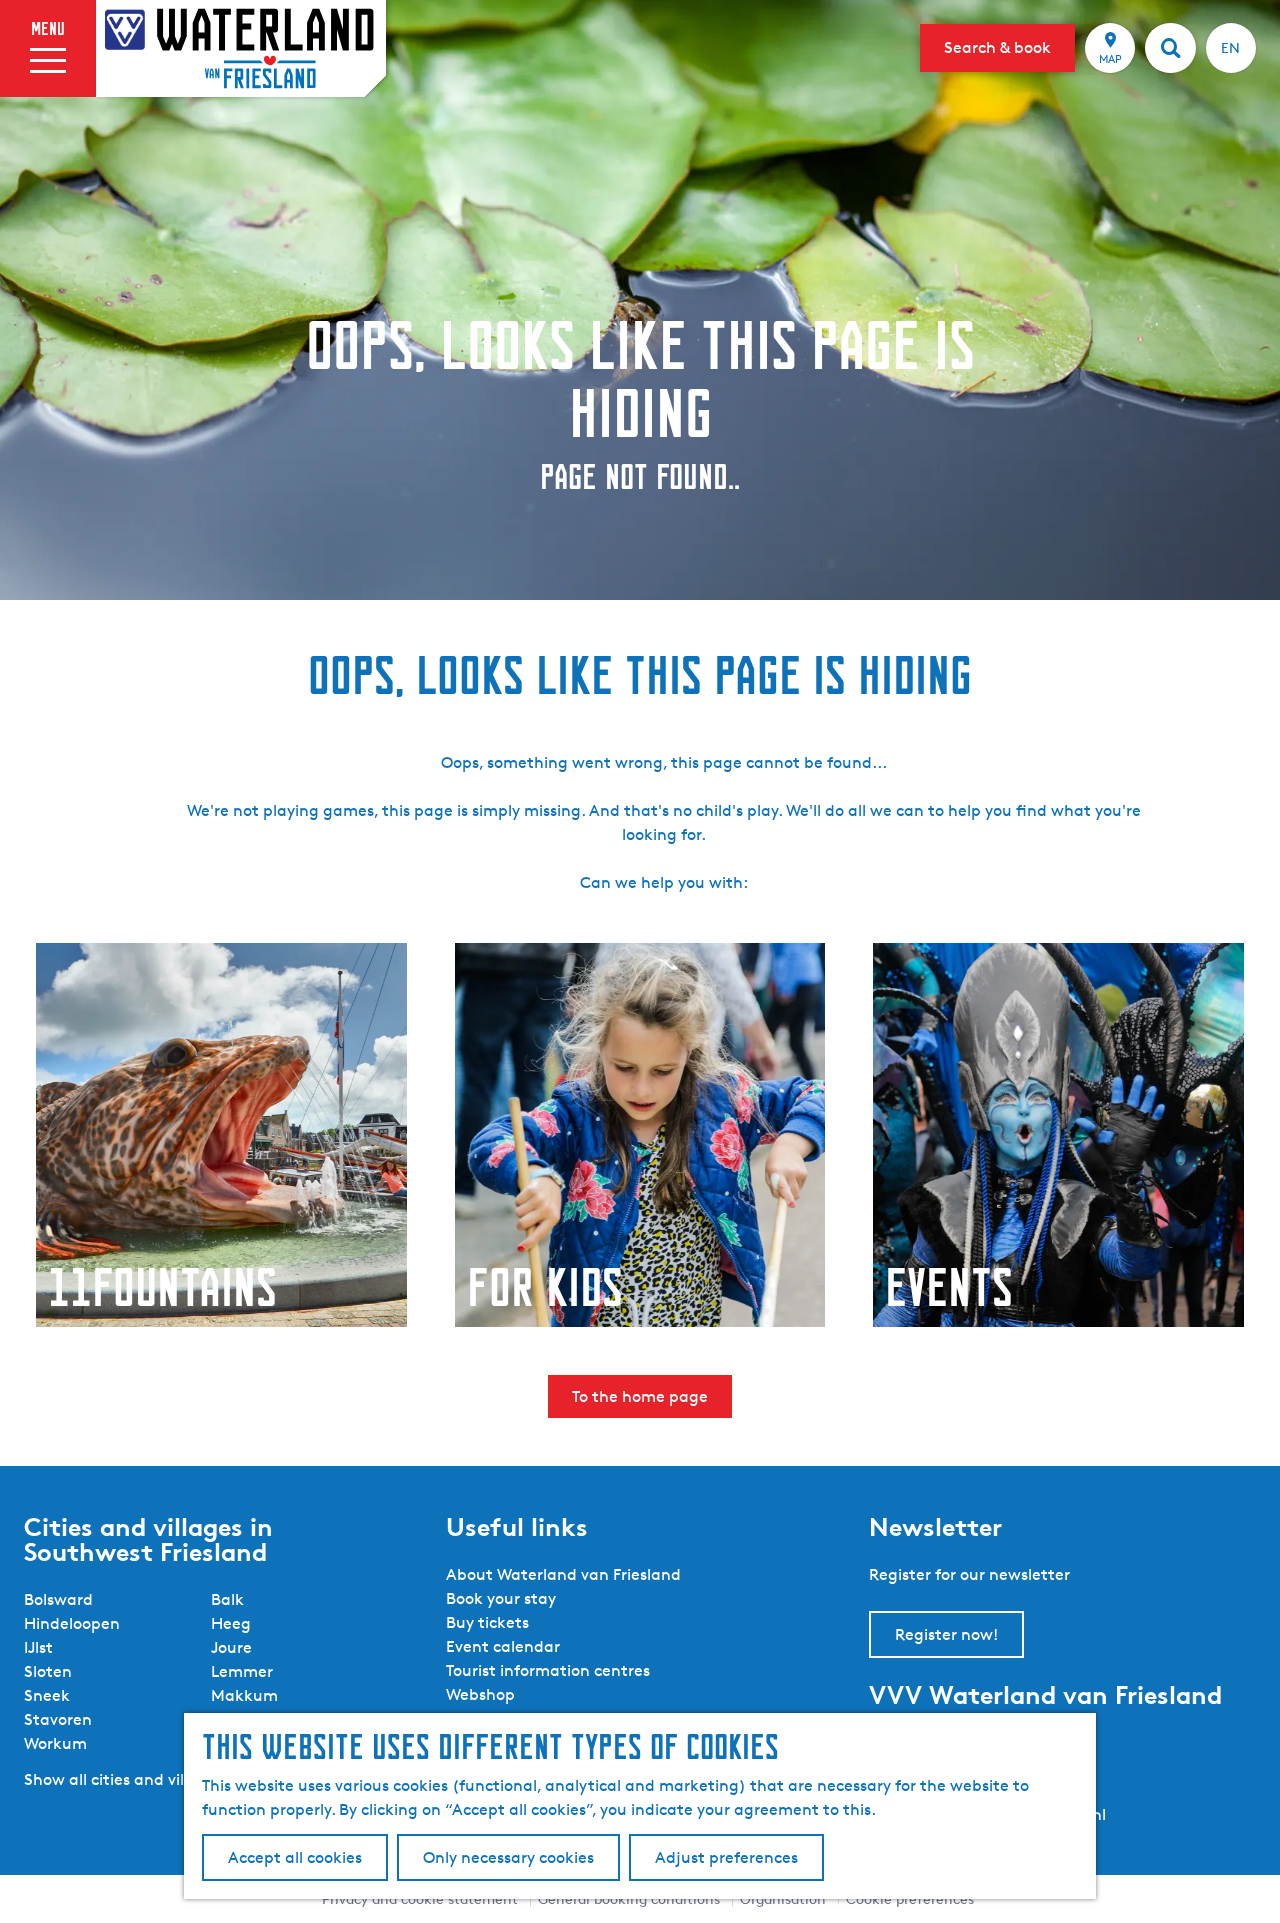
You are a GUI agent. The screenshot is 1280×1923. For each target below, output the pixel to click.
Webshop (480, 1694)
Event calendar (503, 1646)
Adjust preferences (726, 1857)
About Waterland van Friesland (563, 1574)
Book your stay (501, 1598)
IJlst (38, 1647)
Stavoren (58, 1719)
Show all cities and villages (124, 1779)
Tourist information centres (548, 1670)
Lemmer (242, 1671)
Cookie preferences (910, 1898)
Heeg (231, 1623)
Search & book (997, 47)
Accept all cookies (295, 1857)
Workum (55, 1743)
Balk (227, 1599)
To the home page (640, 1396)
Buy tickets (487, 1622)
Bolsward (58, 1599)
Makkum (244, 1695)
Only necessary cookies (508, 1857)
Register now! (946, 1634)
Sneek (47, 1695)
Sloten (48, 1671)
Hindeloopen (72, 1623)
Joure (231, 1647)
